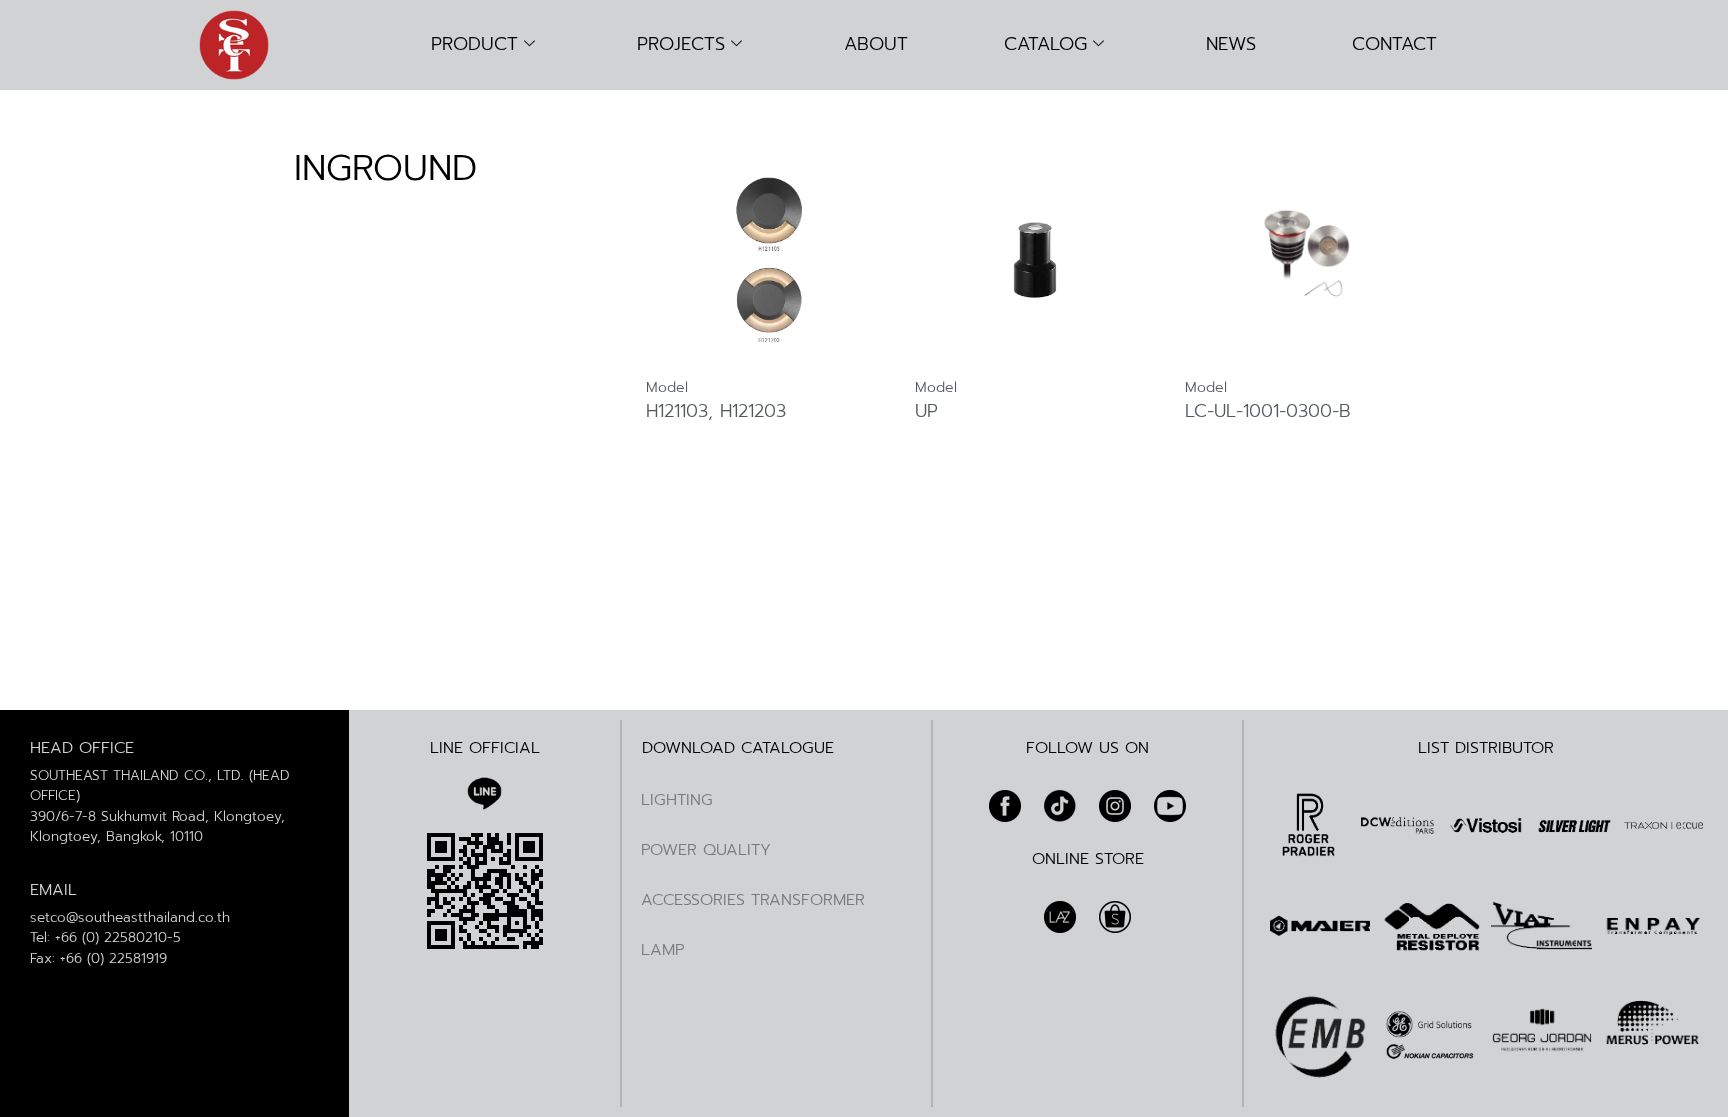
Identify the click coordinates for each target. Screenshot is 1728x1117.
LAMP (662, 950)
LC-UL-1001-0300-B (1268, 412)
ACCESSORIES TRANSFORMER (753, 900)
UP (926, 412)
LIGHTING (677, 800)
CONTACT (1394, 44)
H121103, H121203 (716, 412)
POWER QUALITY (706, 850)
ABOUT (876, 44)
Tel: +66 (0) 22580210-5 (105, 937)
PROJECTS (681, 44)
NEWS (1231, 44)
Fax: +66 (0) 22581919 (98, 958)
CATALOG (1045, 44)
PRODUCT (474, 44)
